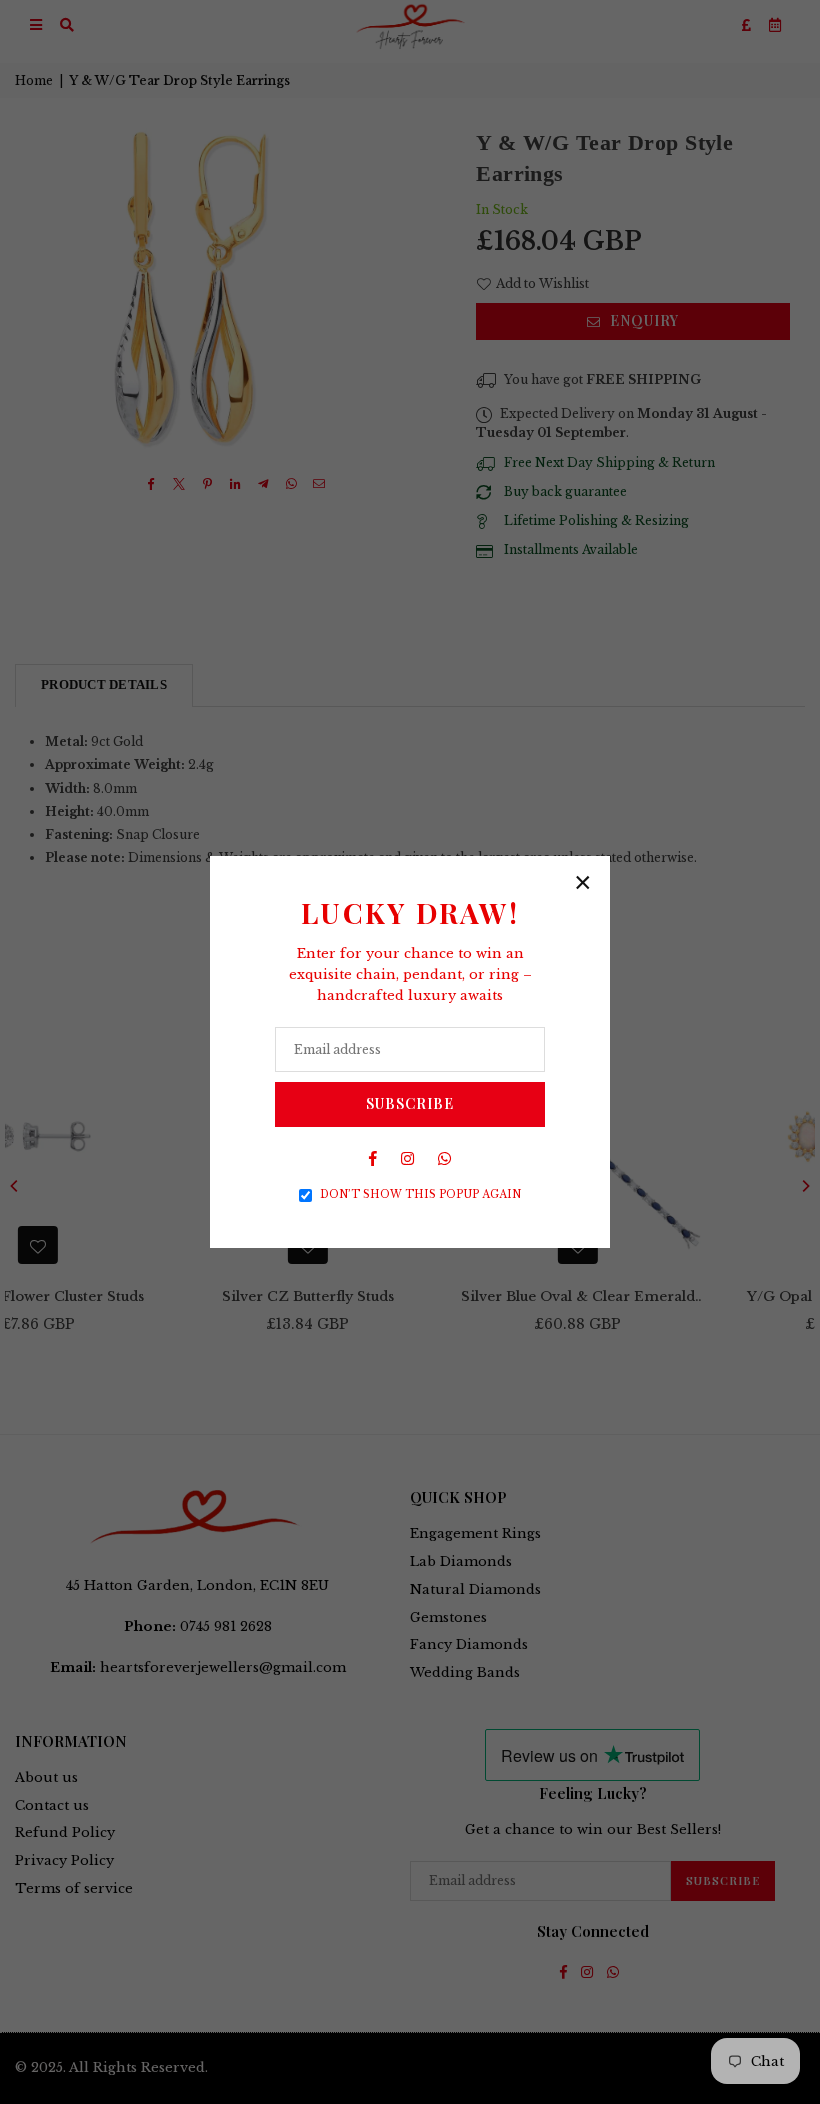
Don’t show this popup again (420, 1194)
